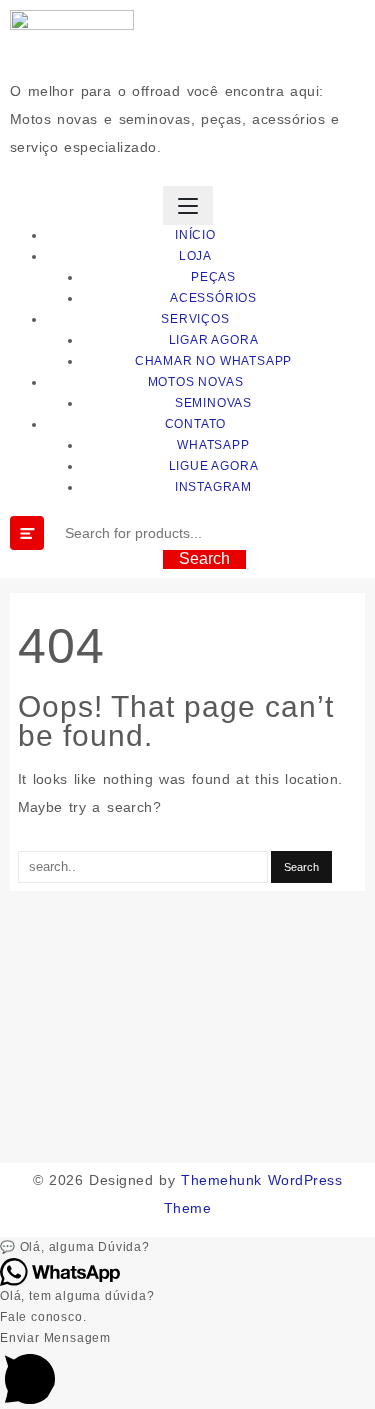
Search (204, 558)
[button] (187, 1247)
